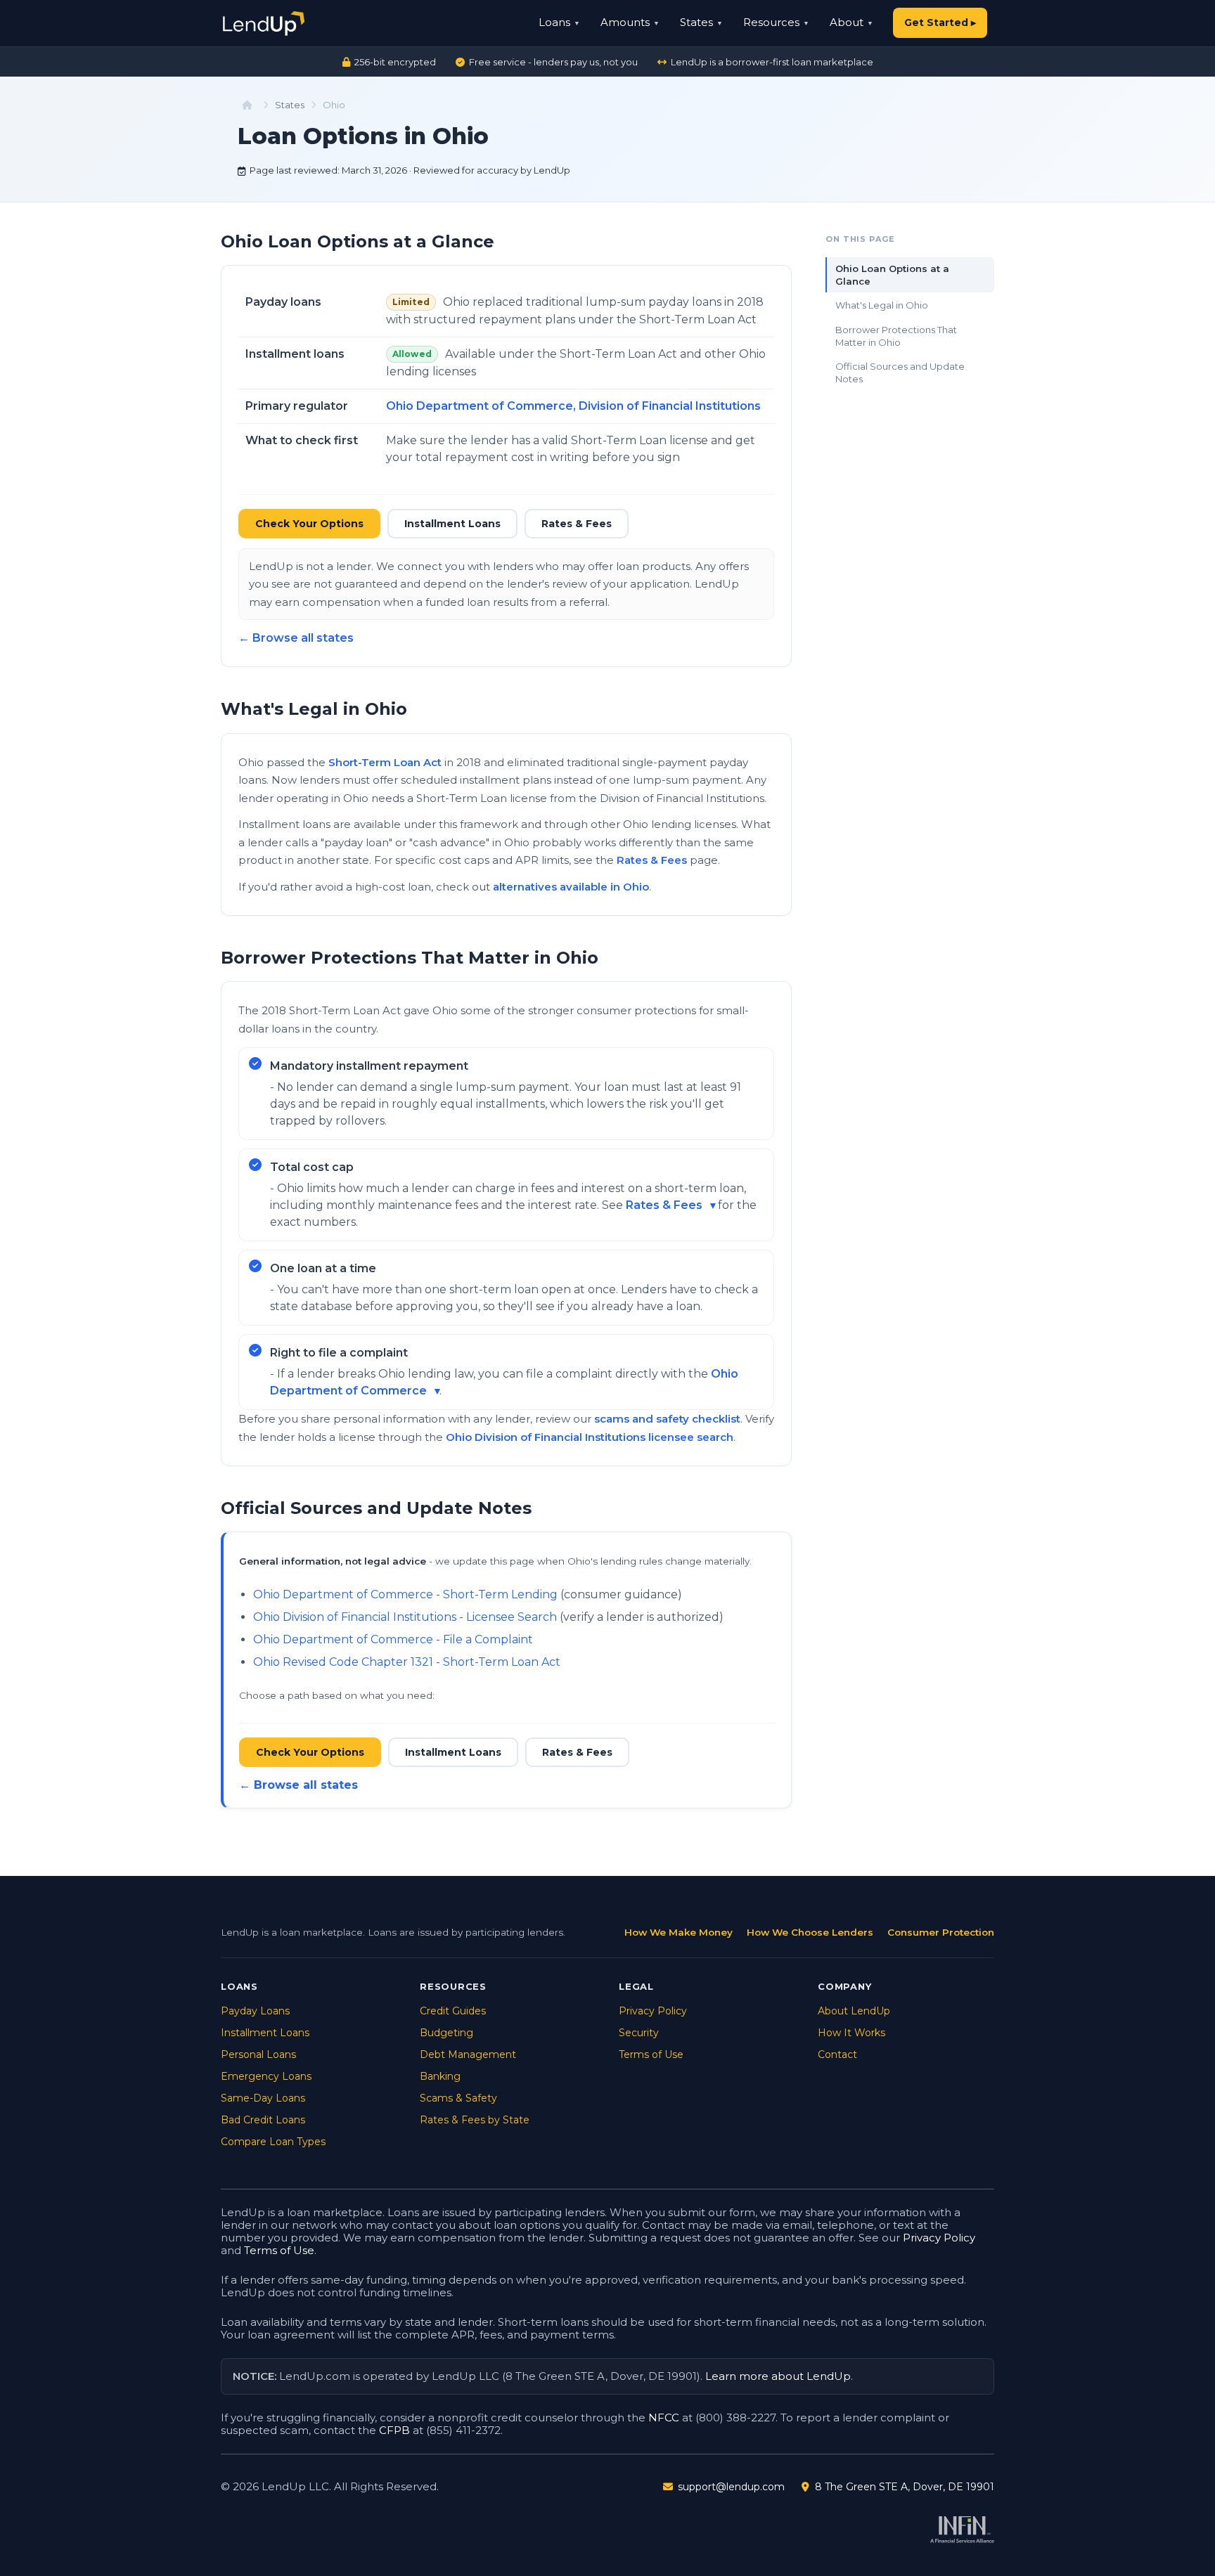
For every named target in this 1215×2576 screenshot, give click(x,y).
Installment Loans (452, 524)
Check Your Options (309, 524)
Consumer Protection (941, 1932)
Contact (837, 2054)
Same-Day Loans (263, 2098)
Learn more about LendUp (778, 2376)
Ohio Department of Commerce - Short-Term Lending (405, 1594)
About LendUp (854, 2011)
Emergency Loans (266, 2076)
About (847, 22)
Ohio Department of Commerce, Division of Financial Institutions (573, 406)
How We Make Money (679, 1932)
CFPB (394, 2430)
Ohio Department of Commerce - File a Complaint (393, 1639)
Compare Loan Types (273, 2142)
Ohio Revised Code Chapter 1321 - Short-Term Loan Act (407, 1662)
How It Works (851, 2033)
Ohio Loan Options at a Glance (892, 275)
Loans (554, 22)
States (696, 22)
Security (639, 2033)
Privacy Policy (653, 2011)
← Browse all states (296, 638)
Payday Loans (255, 2011)
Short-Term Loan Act (385, 762)
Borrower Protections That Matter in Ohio (896, 336)
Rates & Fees (577, 524)
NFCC (664, 2418)
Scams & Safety (458, 2098)
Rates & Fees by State (475, 2120)
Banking (440, 2076)
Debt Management (468, 2054)
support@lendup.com (731, 2487)
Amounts (625, 22)
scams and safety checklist (667, 1419)
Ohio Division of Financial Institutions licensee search (590, 1437)
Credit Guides (453, 2011)
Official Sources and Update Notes (900, 373)
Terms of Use (651, 2054)
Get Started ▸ (940, 22)
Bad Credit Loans (263, 2120)
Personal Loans (258, 2054)
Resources (771, 22)
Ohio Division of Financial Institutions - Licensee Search (405, 1617)
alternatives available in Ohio (571, 887)
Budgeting (446, 2033)
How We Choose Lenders (810, 1932)
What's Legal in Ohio (882, 305)
